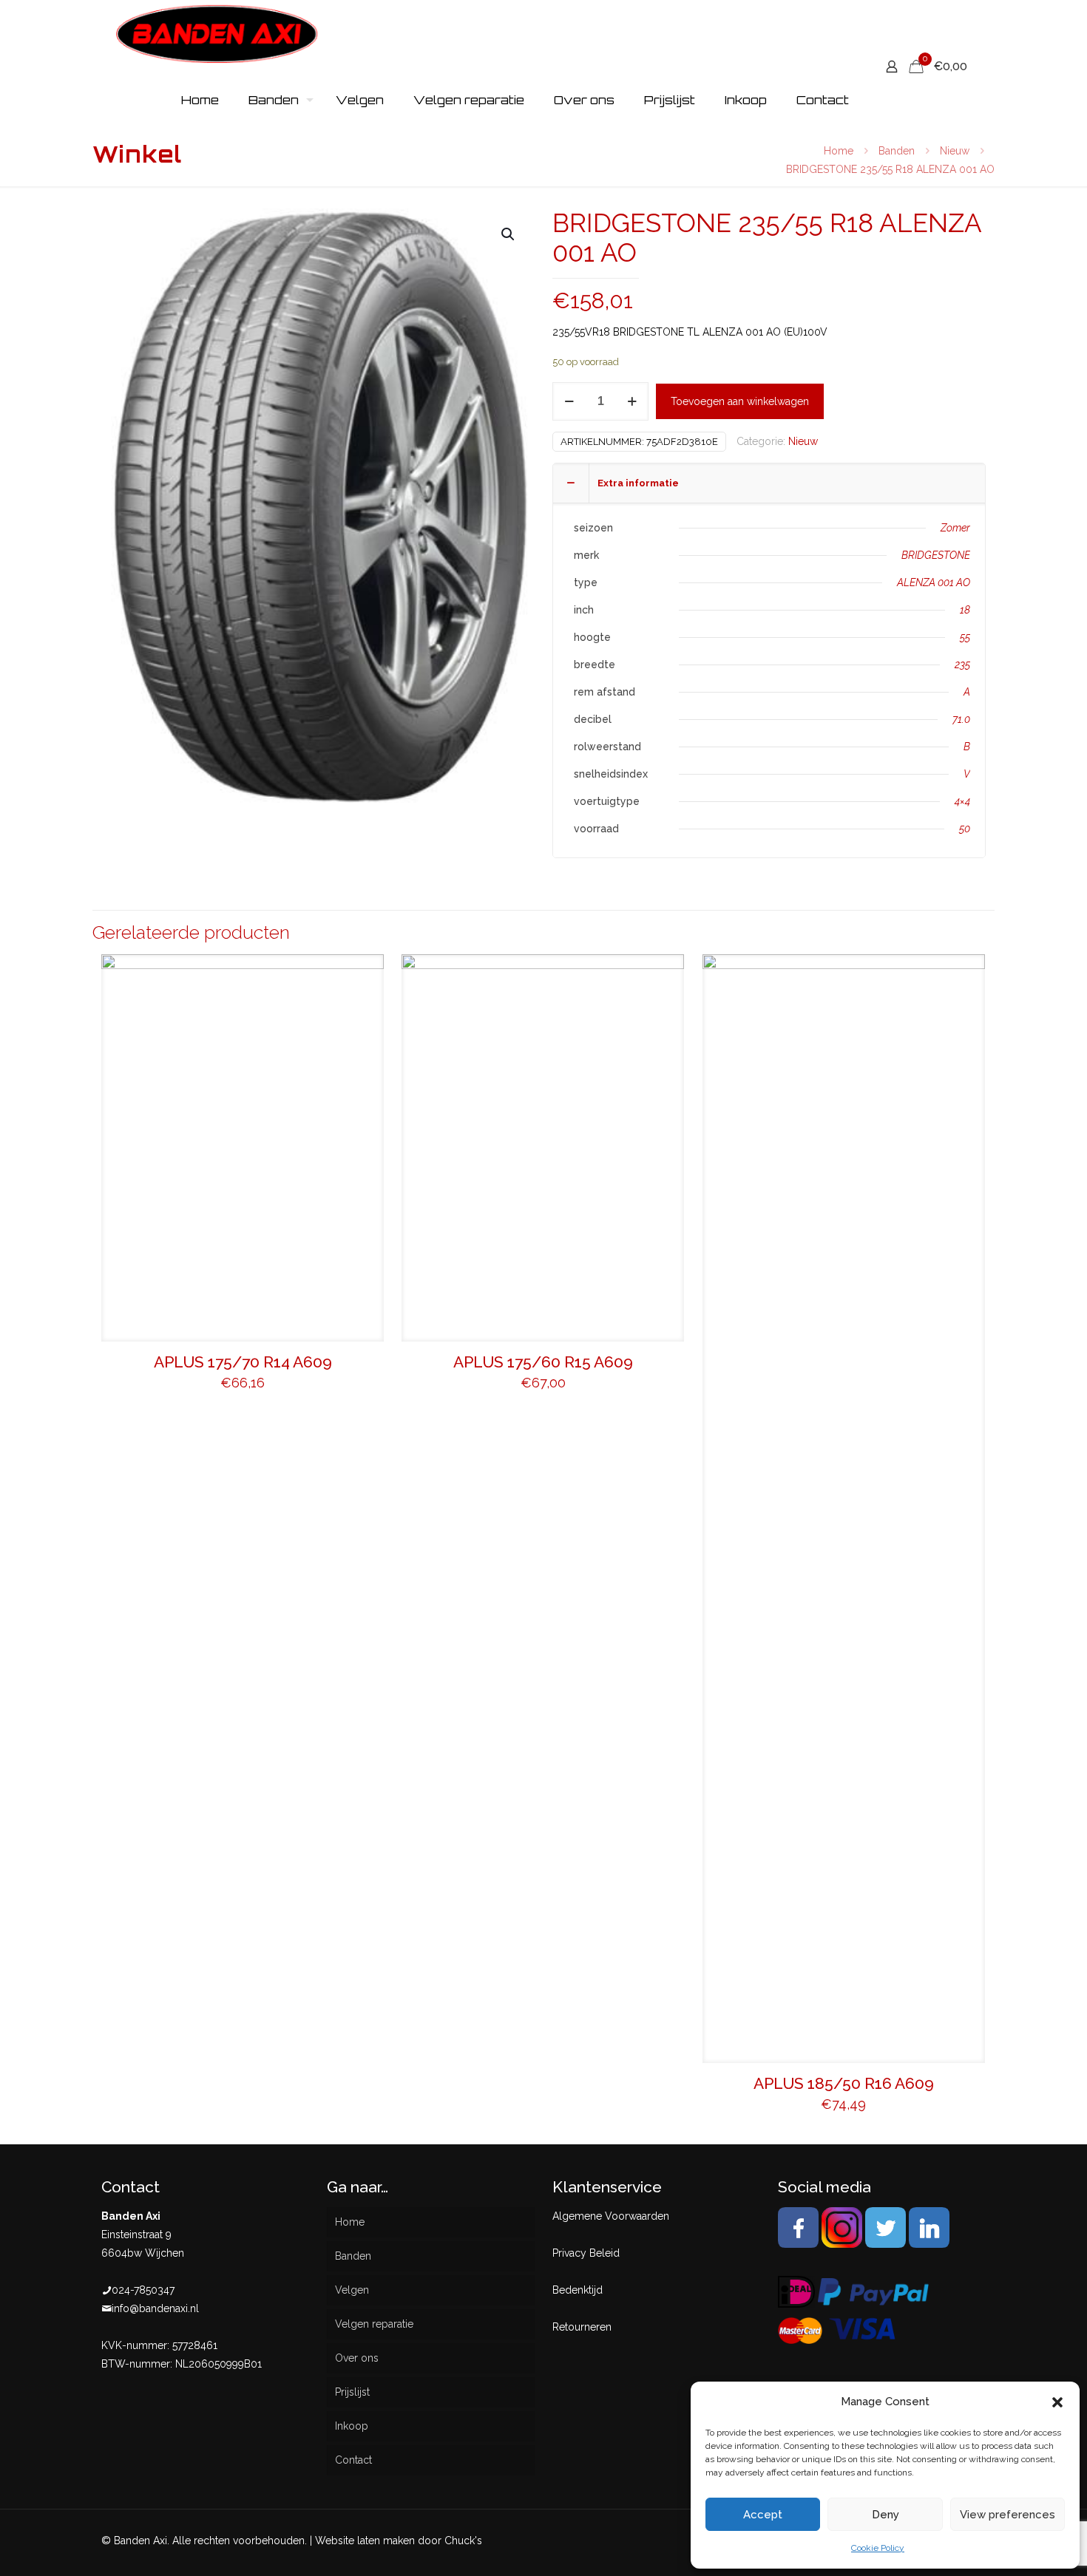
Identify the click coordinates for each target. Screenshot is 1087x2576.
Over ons (357, 2358)
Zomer (955, 528)
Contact (353, 2460)
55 (965, 637)
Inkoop (352, 2426)
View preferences (1008, 2515)
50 (965, 829)
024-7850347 (143, 2290)
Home (839, 151)
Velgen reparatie (374, 2324)
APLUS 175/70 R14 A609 (243, 1362)
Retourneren (582, 2327)
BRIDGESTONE (936, 555)
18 (965, 610)
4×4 (962, 801)
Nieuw (955, 151)
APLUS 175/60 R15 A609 (543, 1362)
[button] (1057, 2402)
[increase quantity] (632, 401)
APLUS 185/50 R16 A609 (844, 2083)
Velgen (352, 2290)
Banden (897, 151)
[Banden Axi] (217, 33)
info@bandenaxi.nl (155, 2308)
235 (962, 665)
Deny (885, 2515)
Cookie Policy (878, 2548)
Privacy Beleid (586, 2253)
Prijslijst (352, 2392)
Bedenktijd (578, 2290)
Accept (763, 2515)
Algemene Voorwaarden (611, 2216)
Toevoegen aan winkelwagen (740, 401)
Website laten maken (365, 2541)
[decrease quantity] (569, 401)
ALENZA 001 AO (934, 582)
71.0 (961, 719)
